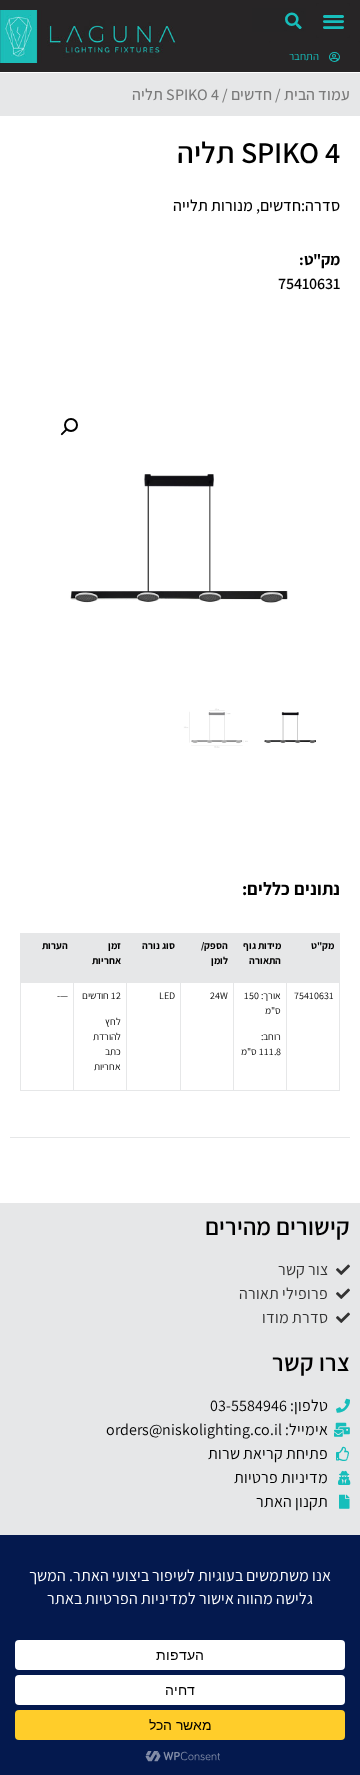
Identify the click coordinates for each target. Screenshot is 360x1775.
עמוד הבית (317, 94)
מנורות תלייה (213, 205)
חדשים (251, 94)
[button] (333, 20)
